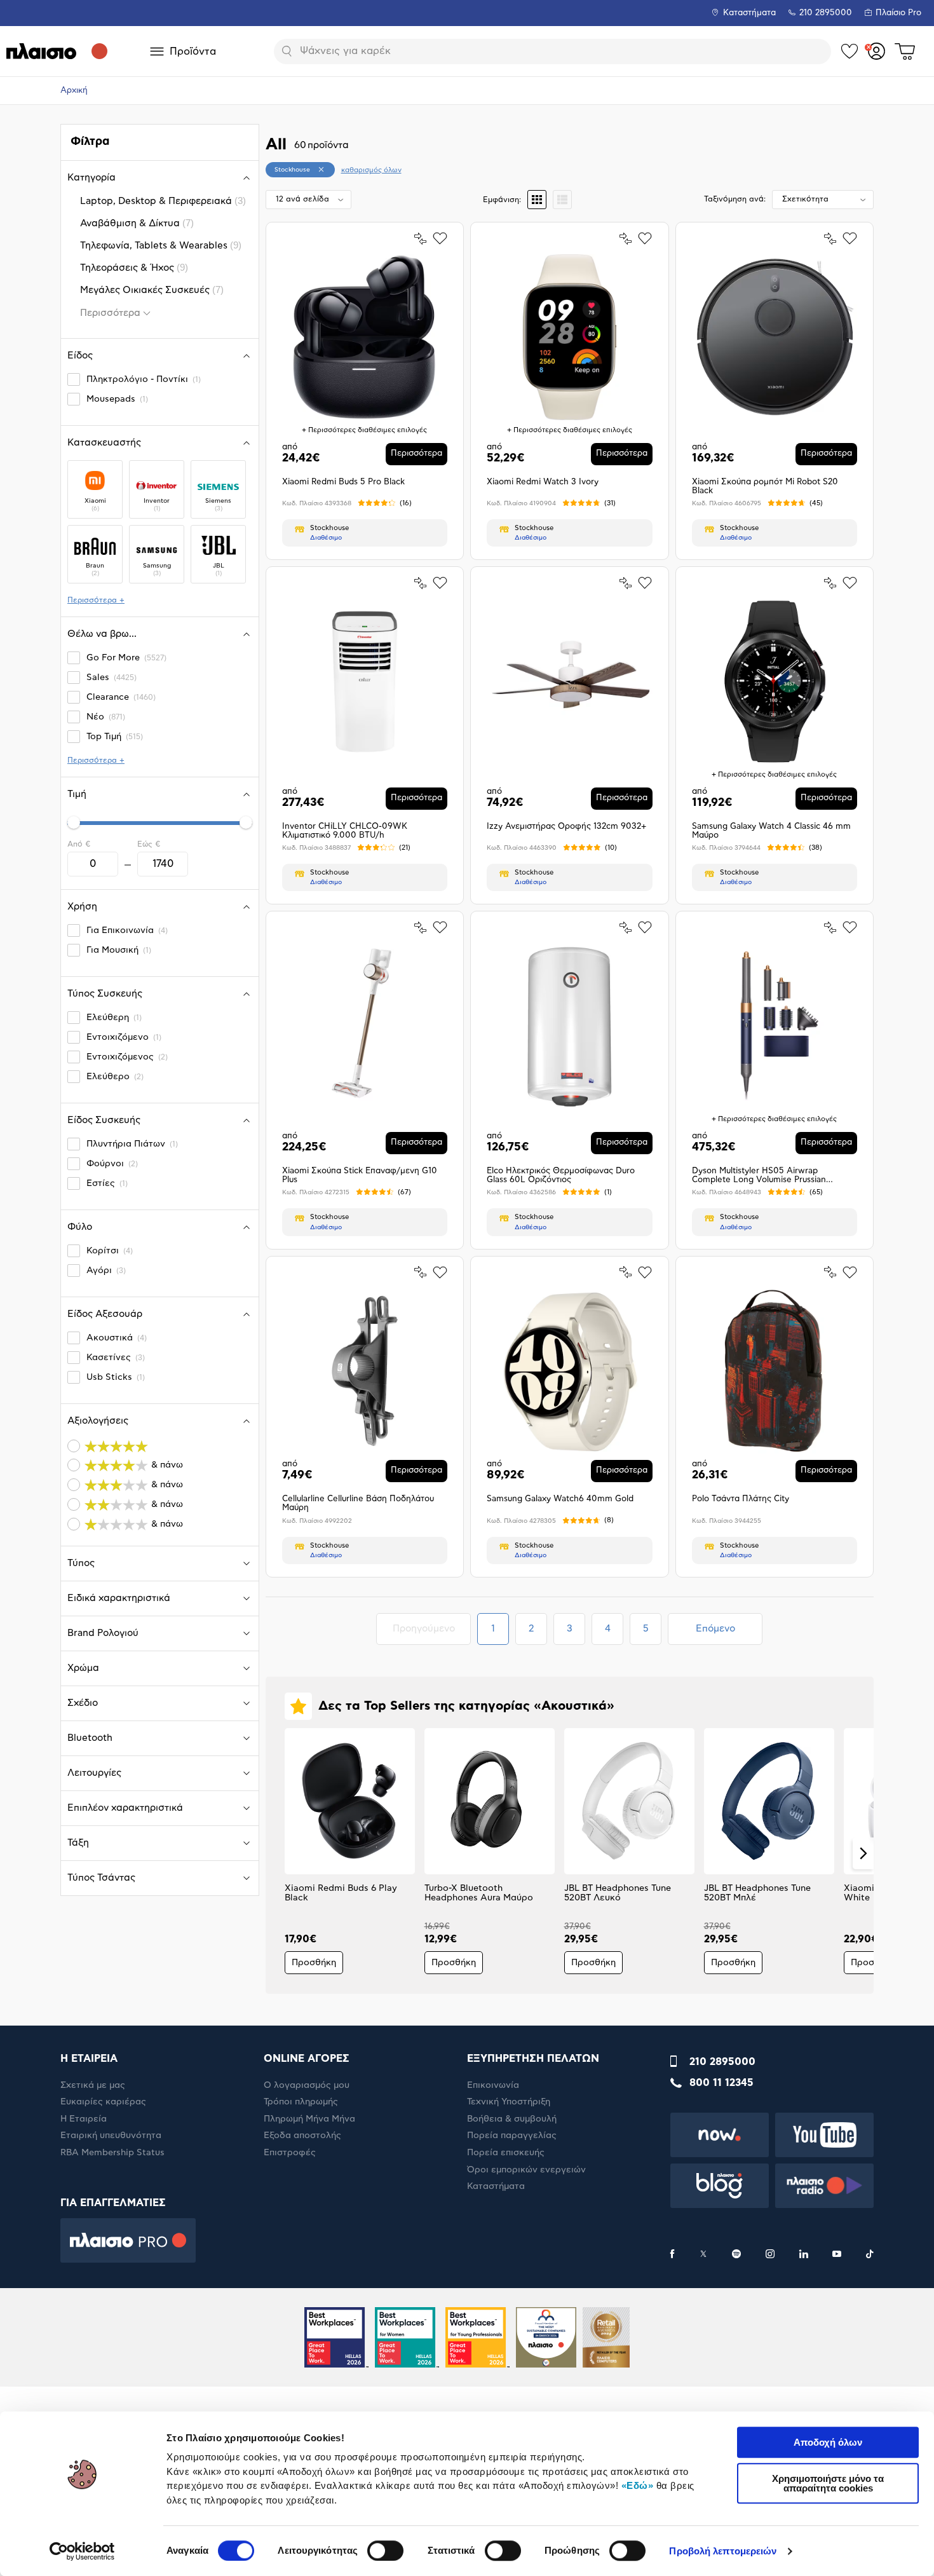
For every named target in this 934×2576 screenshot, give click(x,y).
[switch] (385, 2551)
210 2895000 (722, 2062)
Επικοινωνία (493, 2085)
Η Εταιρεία (84, 2119)
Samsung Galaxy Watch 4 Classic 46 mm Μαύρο (771, 831)
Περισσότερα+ (96, 600)
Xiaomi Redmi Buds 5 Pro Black (343, 482)
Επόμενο (715, 1629)
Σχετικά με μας (93, 2085)
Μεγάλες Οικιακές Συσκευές (152, 290)
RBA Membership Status (112, 2153)
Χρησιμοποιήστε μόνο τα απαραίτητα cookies (828, 2483)
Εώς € (149, 844)
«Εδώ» (638, 2485)
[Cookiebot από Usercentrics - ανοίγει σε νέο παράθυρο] (82, 2551)
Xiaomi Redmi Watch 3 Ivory (543, 482)
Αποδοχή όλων (828, 2442)
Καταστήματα (749, 13)
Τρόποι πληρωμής (301, 2102)
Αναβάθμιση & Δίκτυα (137, 223)
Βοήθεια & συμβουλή (512, 2119)
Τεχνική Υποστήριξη (509, 2102)
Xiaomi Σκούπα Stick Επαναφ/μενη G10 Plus (360, 1176)
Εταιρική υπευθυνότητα (111, 2136)
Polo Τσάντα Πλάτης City (741, 1499)
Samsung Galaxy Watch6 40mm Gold (560, 1499)
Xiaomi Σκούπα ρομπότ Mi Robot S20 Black (765, 487)
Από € (79, 844)
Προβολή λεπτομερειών (723, 2551)
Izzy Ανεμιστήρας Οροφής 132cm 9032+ (566, 827)
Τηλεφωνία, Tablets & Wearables (161, 245)
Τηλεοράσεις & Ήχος (134, 267)
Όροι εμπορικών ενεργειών (526, 2170)
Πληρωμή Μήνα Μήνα (309, 2119)
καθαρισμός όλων (371, 170)
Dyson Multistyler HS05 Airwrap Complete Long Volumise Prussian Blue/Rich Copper (759, 1176)
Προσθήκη (314, 1963)
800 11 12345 (721, 2083)
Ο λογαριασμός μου (307, 2085)
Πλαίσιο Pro (898, 13)
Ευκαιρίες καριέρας (103, 2102)
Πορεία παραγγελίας (512, 2136)
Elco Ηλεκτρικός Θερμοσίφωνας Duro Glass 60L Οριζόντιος (561, 1176)
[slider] (74, 822)
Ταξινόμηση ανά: (735, 199)
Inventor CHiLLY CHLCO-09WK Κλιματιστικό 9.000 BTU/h (345, 831)
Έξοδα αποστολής (302, 2136)
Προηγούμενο (431, 1628)
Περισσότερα (110, 313)
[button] (276, 1853)
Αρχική (74, 91)
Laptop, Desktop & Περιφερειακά (163, 201)
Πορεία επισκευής (506, 2153)
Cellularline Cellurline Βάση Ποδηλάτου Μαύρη (358, 1503)
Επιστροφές (290, 2153)
